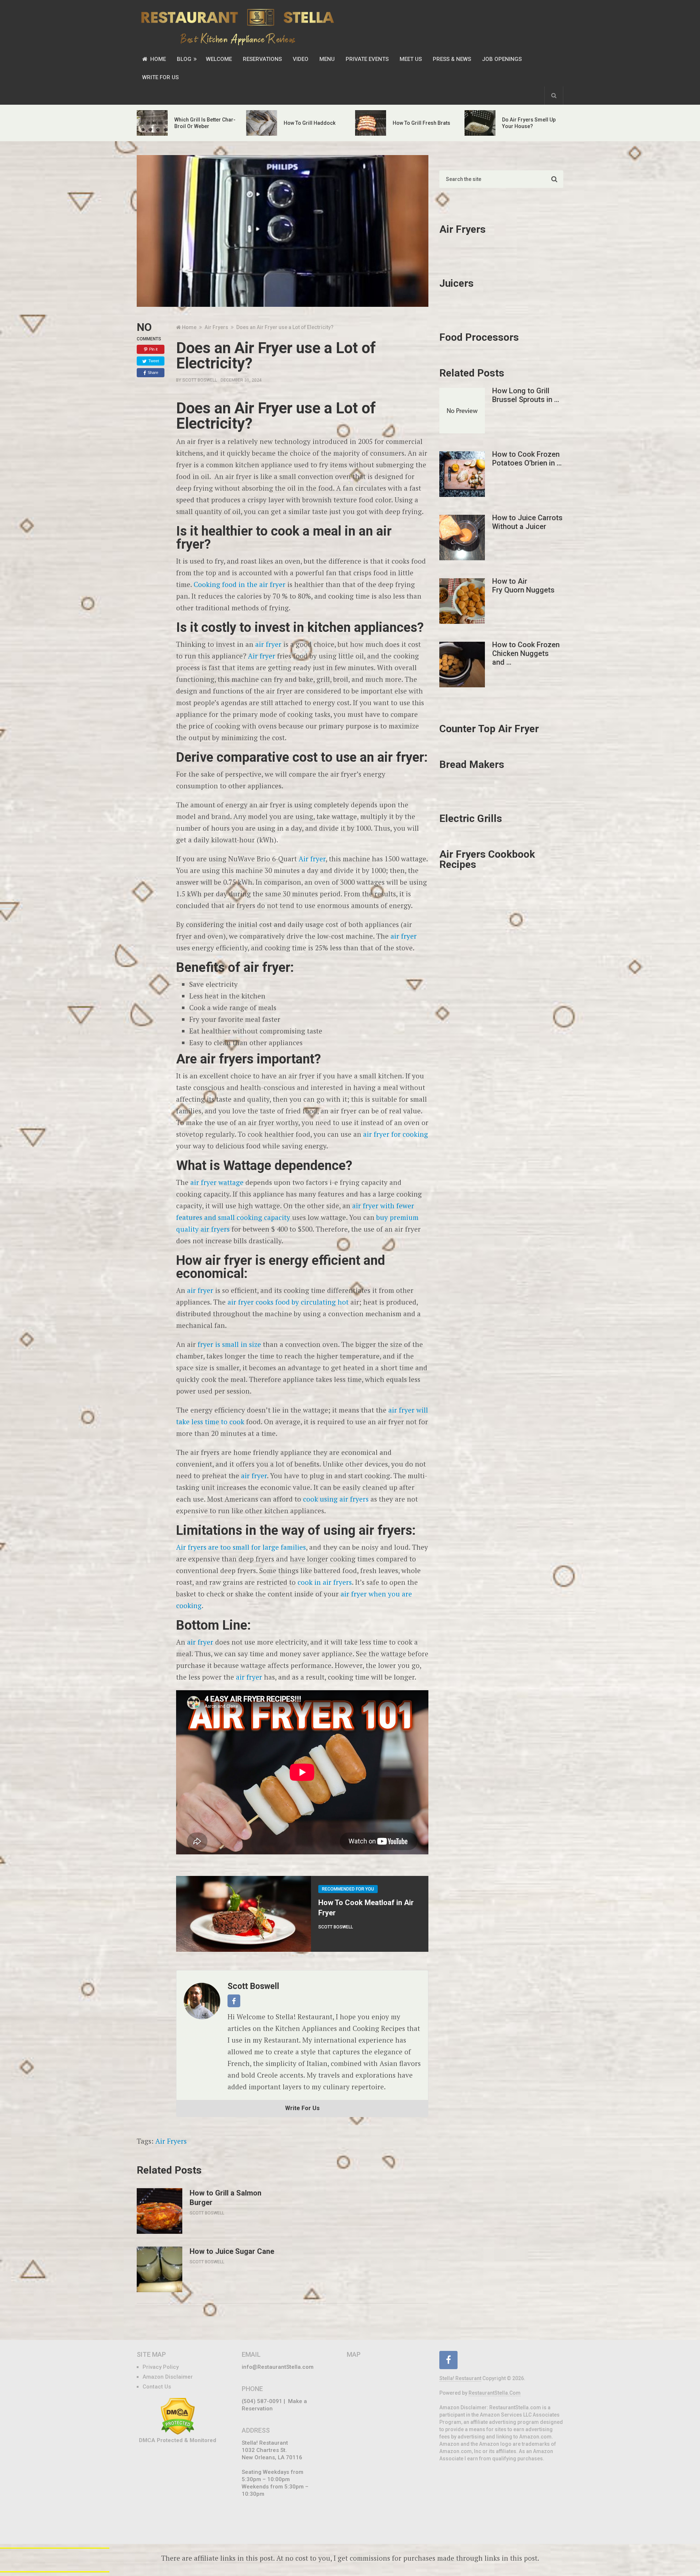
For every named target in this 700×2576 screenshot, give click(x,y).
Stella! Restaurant (460, 2378)
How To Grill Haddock (310, 123)
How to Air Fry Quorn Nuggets (523, 586)
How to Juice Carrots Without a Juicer (527, 522)
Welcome (219, 59)
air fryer (268, 644)
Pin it (153, 349)
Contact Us (157, 2387)
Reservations (262, 59)
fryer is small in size (229, 1344)
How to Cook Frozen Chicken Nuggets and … (526, 653)
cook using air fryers (336, 1499)
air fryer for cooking (396, 1134)
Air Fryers (171, 2141)
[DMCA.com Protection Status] (178, 2433)
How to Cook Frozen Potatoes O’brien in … (527, 459)
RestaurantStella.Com (495, 2393)
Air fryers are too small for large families (241, 1547)
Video (301, 59)
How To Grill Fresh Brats (421, 123)
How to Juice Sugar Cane (232, 2251)
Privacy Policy (161, 2367)
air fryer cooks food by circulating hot (288, 1302)
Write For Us (160, 77)
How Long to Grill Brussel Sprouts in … (526, 395)
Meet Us (411, 59)
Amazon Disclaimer (168, 2377)
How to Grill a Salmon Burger (225, 2198)
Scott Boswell (200, 380)
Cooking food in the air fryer (240, 584)
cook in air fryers (325, 1582)
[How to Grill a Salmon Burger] (160, 2211)
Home (157, 59)
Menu (327, 59)
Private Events (367, 59)
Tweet (154, 361)
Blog (184, 59)
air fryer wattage (217, 1182)
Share (153, 372)
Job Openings (502, 59)
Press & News (452, 59)
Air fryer (262, 656)
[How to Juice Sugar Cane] (160, 2269)
